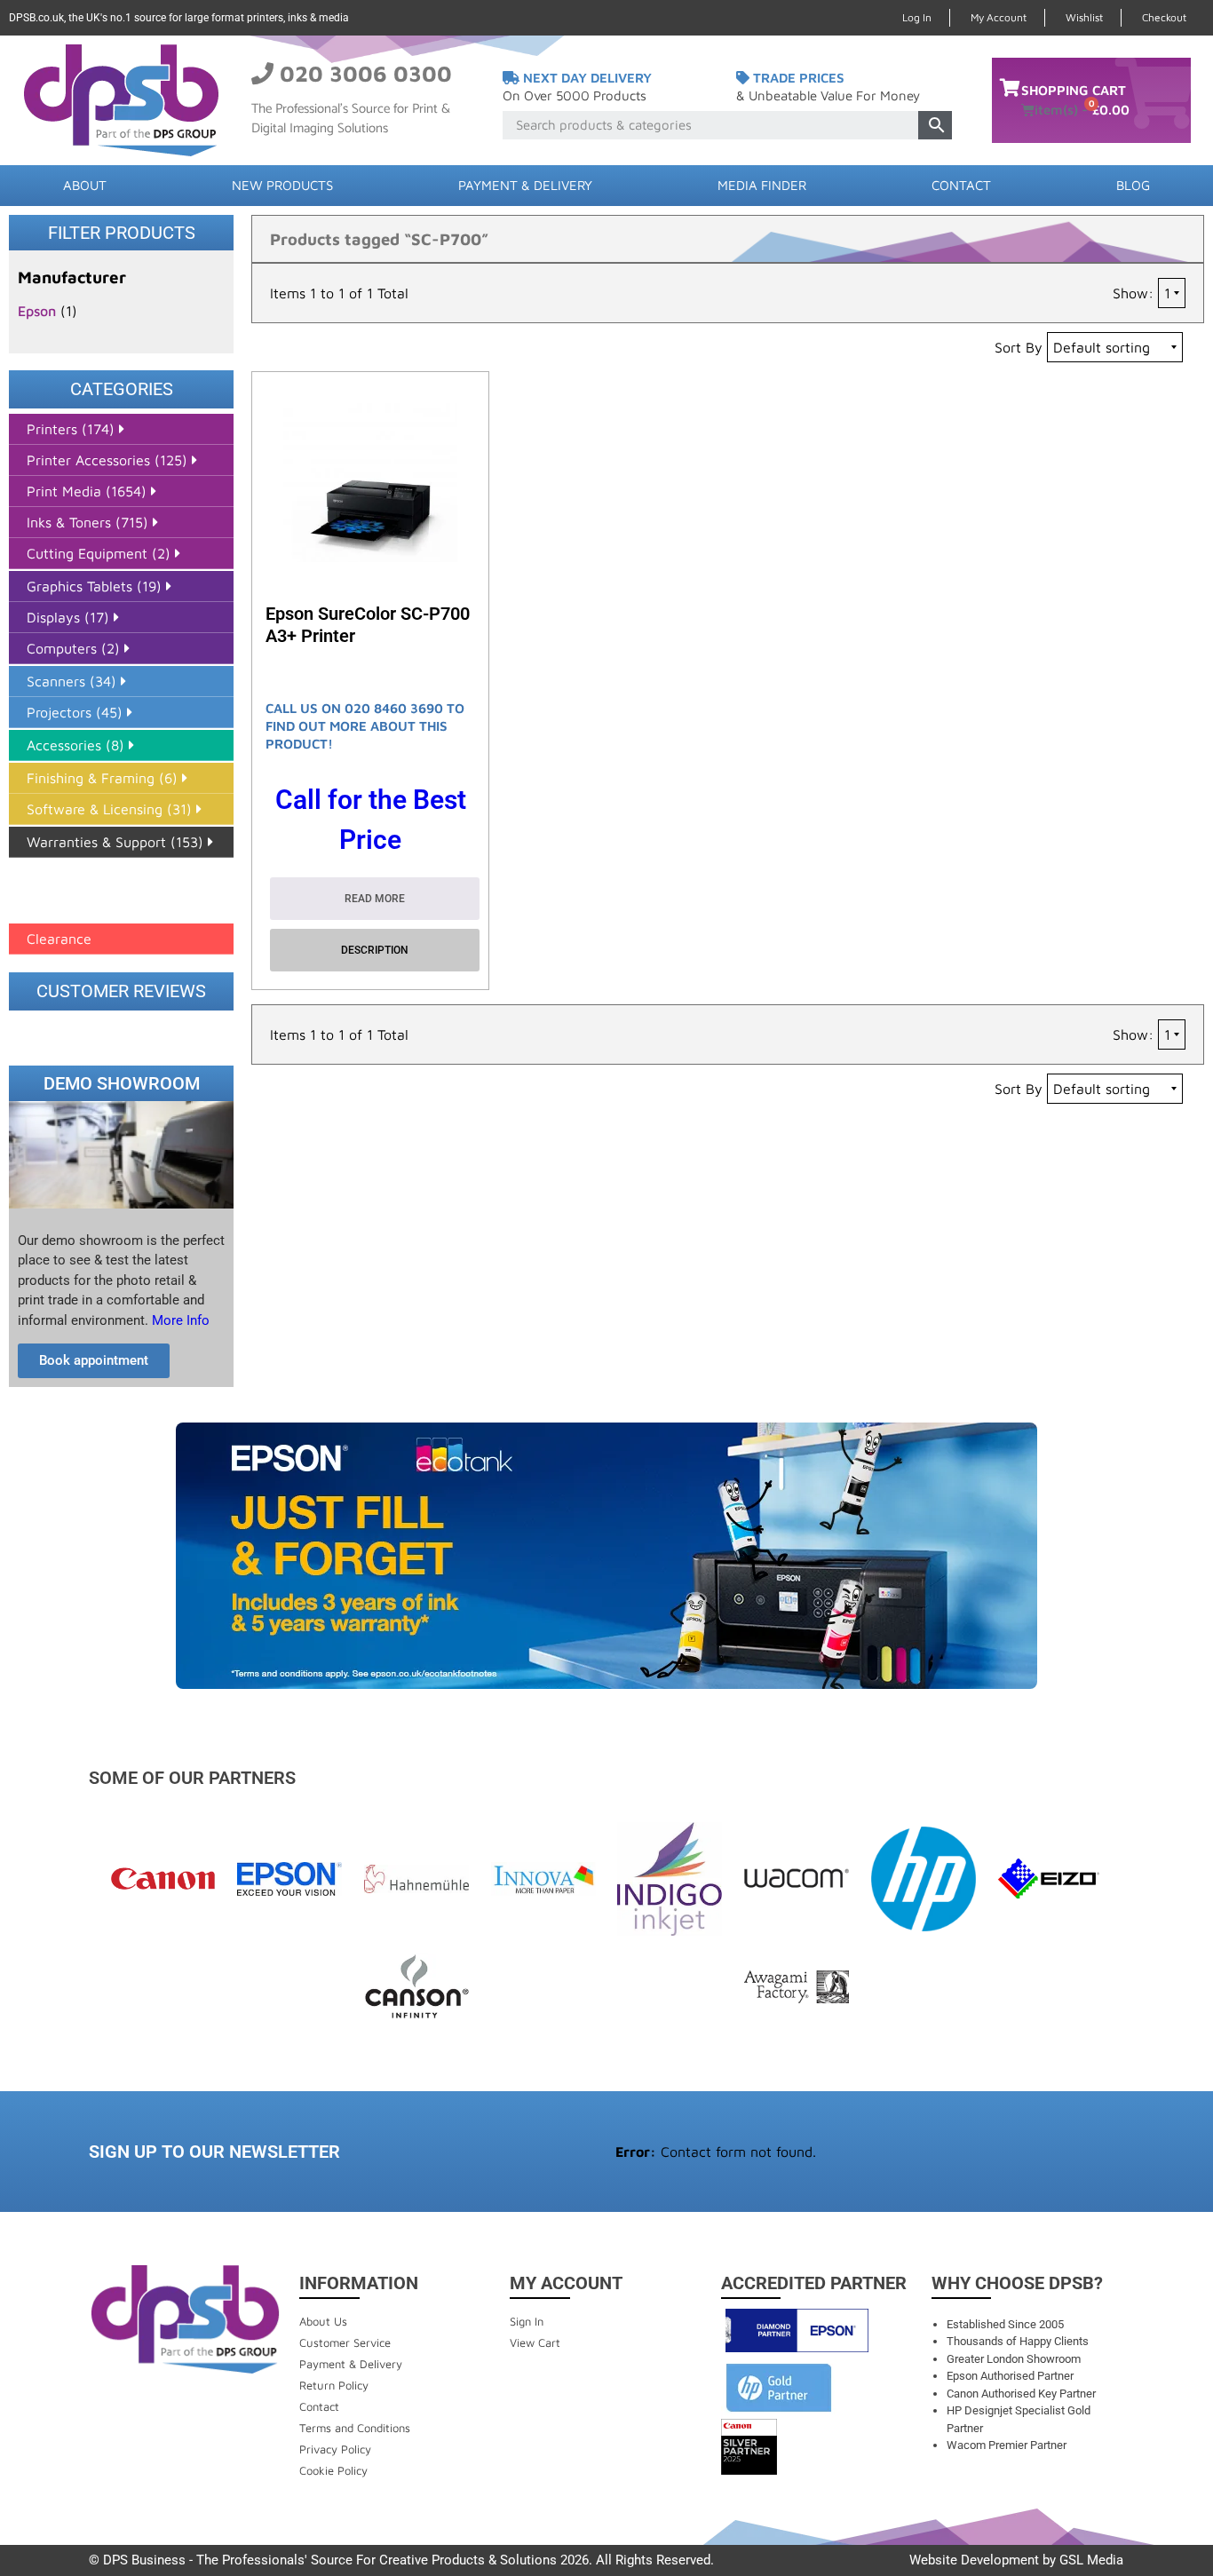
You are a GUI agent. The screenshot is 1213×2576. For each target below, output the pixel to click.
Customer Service (345, 2342)
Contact (961, 185)
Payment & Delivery (525, 185)
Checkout (1164, 17)
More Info (179, 1320)
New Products (282, 185)
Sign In (527, 2321)
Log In (917, 17)
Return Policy (334, 2385)
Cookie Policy (333, 2470)
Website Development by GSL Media (1016, 2560)
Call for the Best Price (371, 820)
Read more (375, 899)
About (85, 185)
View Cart (535, 2342)
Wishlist (1084, 17)
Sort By (1019, 347)
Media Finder (762, 185)
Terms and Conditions (355, 2428)
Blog (1133, 185)
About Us (323, 2321)
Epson (37, 311)
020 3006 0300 (366, 73)
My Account (999, 17)
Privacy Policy (335, 2449)
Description (375, 950)
